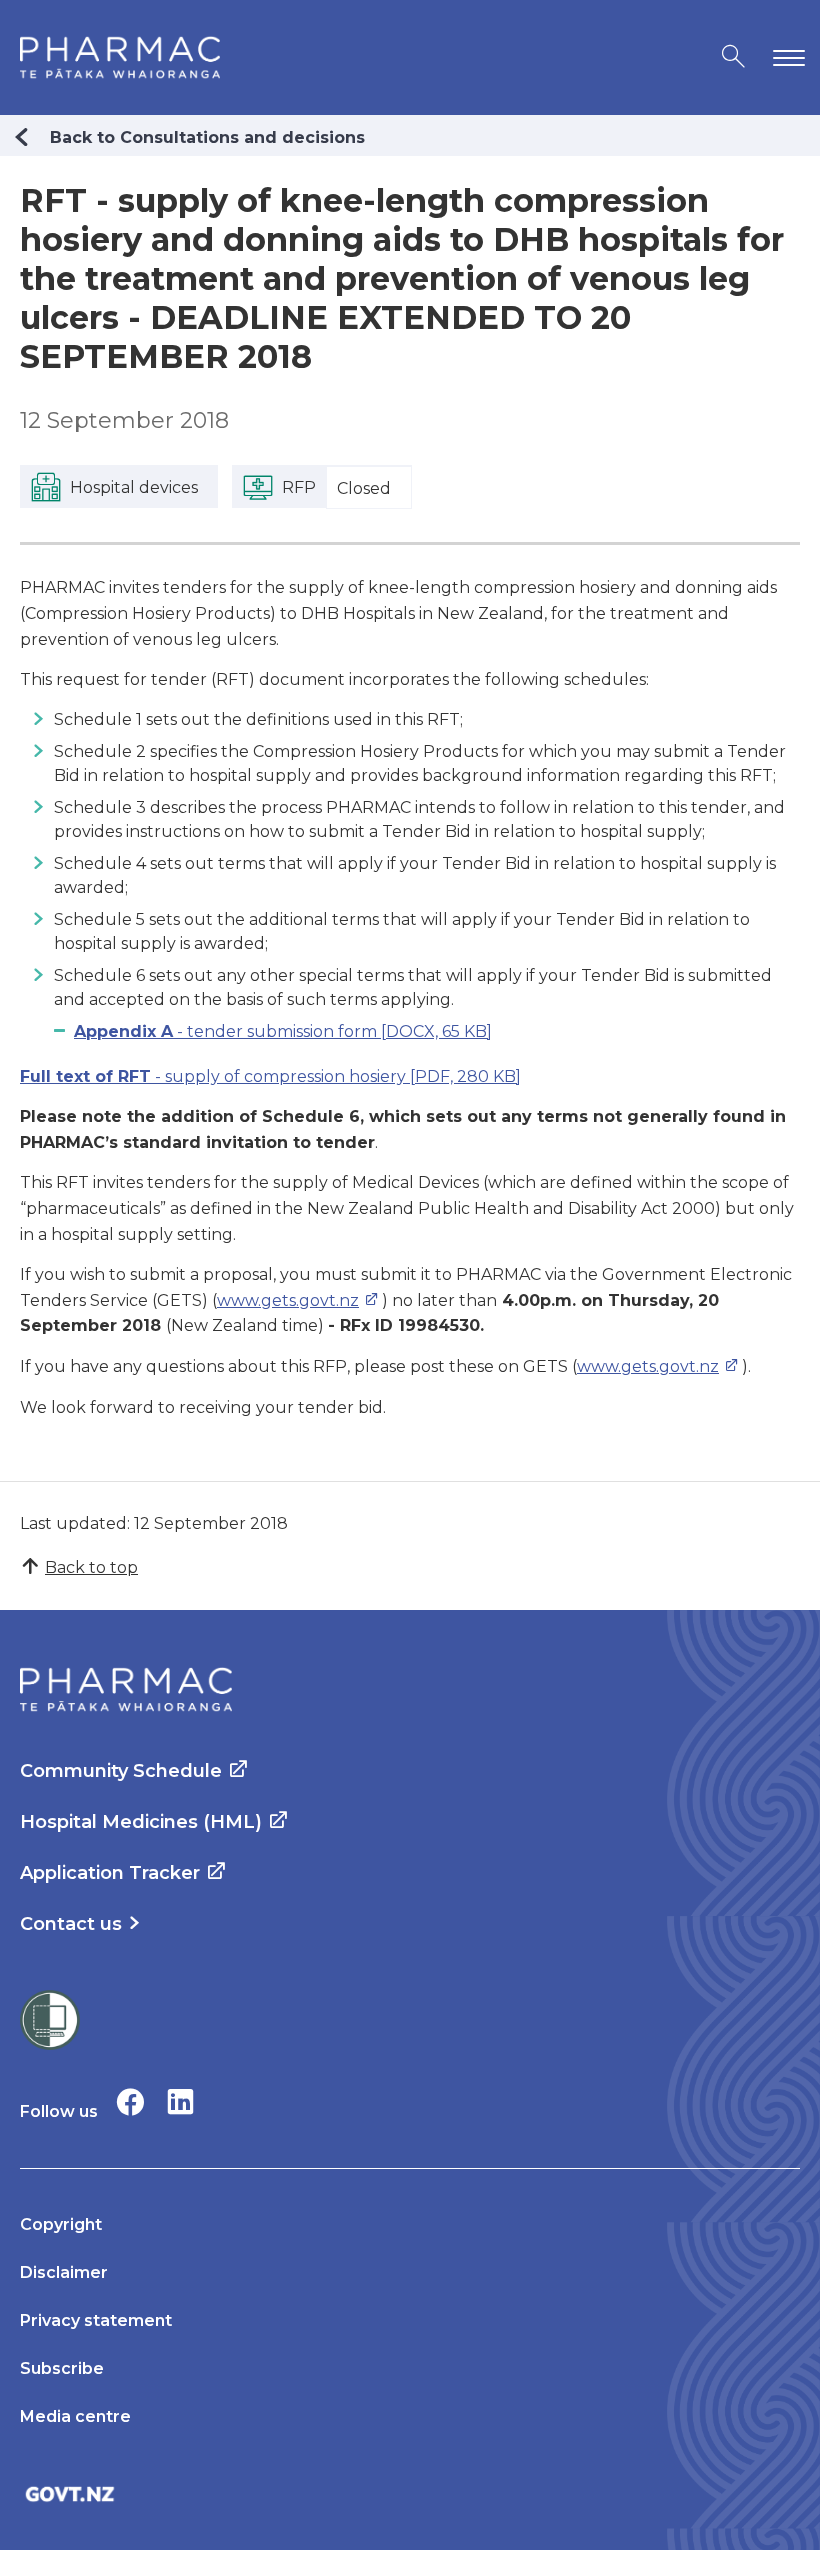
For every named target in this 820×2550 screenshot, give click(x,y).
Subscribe (62, 2368)
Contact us (71, 1924)
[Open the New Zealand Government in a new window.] (410, 2493)
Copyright (61, 2224)
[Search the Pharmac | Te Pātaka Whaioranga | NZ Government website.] (733, 57)
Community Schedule (121, 1771)
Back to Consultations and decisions (207, 137)
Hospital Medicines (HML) (141, 1822)
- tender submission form (283, 1031)
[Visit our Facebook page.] (130, 2101)
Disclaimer (64, 2272)
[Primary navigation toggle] (785, 57)
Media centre (75, 2416)
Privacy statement (96, 2320)
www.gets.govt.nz (288, 1300)
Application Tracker (110, 1873)
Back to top (91, 1567)
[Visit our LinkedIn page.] (180, 2101)
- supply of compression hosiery (270, 1076)
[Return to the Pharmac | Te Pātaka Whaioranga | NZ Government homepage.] (120, 57)
